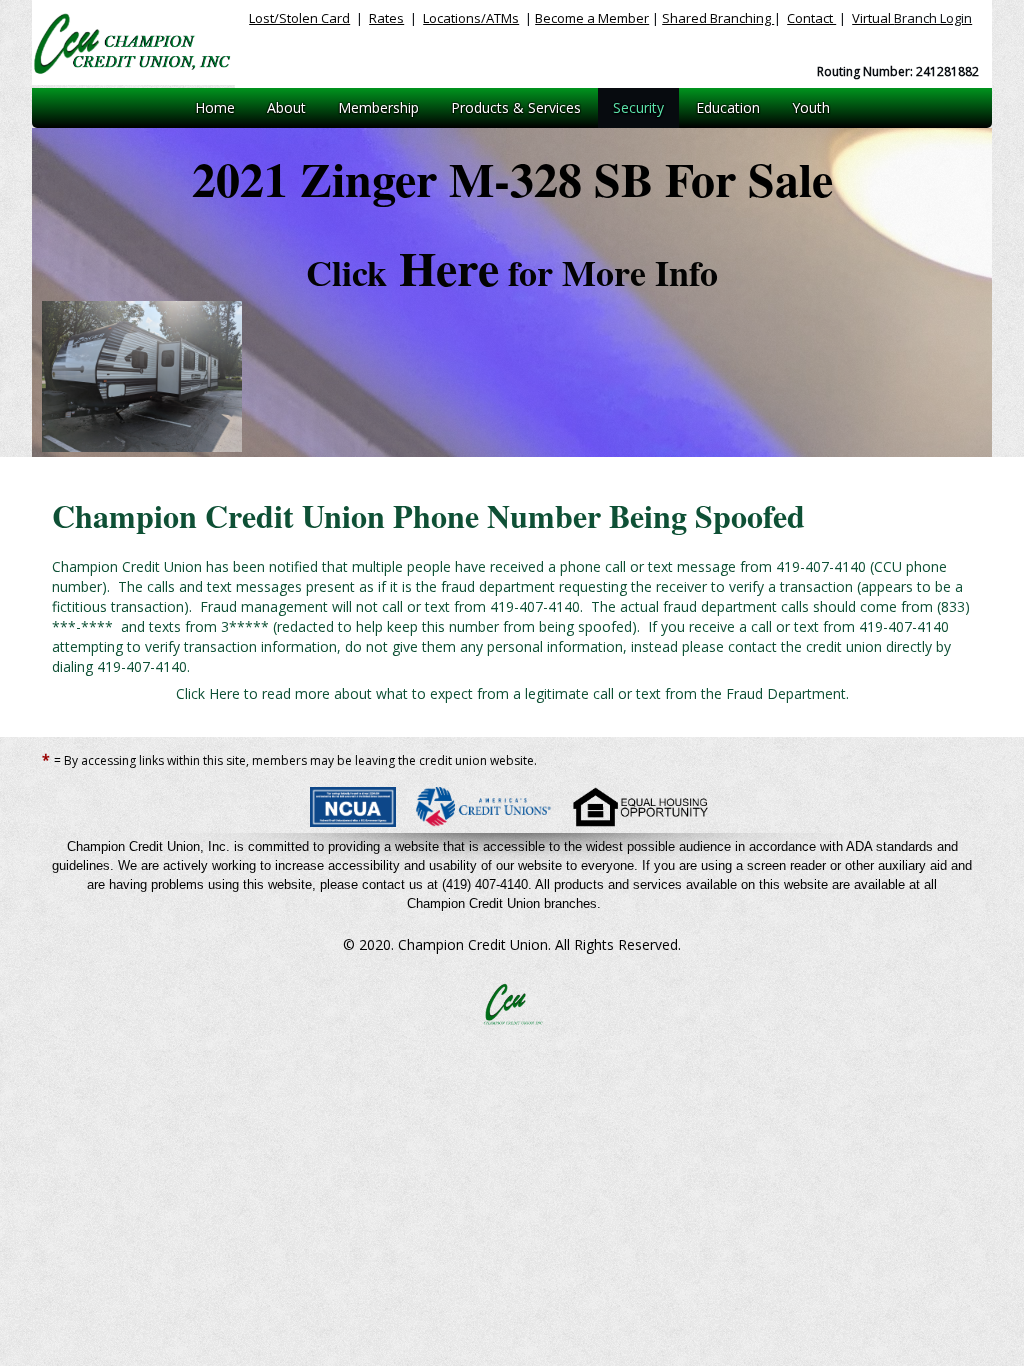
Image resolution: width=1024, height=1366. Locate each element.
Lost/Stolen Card (299, 18)
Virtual (912, 18)
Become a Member (592, 18)
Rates (386, 18)
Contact (811, 18)
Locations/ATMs (471, 18)
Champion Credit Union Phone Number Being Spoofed (428, 515)
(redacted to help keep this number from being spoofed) (511, 616)
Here (512, 267)
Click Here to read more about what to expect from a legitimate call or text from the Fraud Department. (512, 693)
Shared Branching (718, 18)
